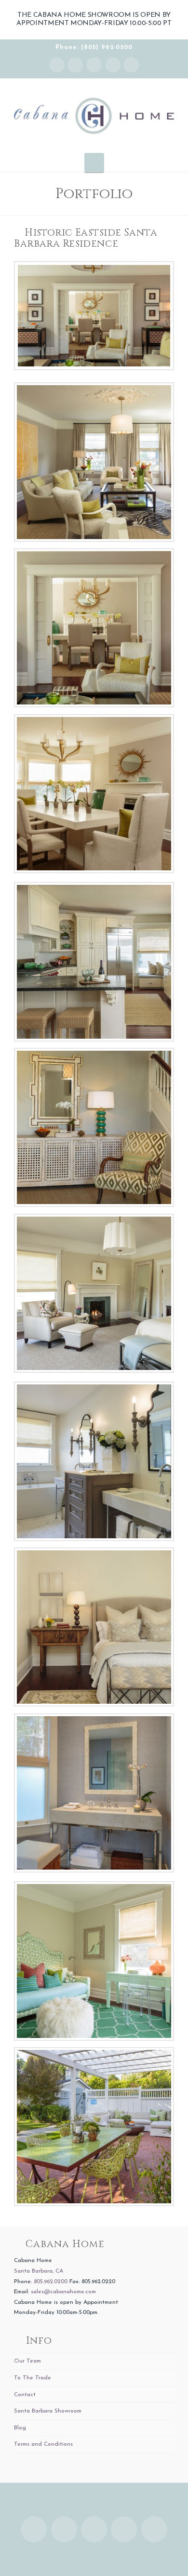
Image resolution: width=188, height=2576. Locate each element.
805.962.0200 (51, 2282)
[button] (94, 163)
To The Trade (33, 2378)
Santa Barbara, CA (39, 2271)
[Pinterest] (131, 65)
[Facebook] (75, 65)
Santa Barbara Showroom (48, 2411)
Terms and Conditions (43, 2444)
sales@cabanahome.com (63, 2292)
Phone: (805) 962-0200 (94, 48)
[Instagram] (57, 65)
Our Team (27, 2361)
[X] (94, 65)
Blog (20, 2428)
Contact (25, 2395)
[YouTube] (113, 65)
